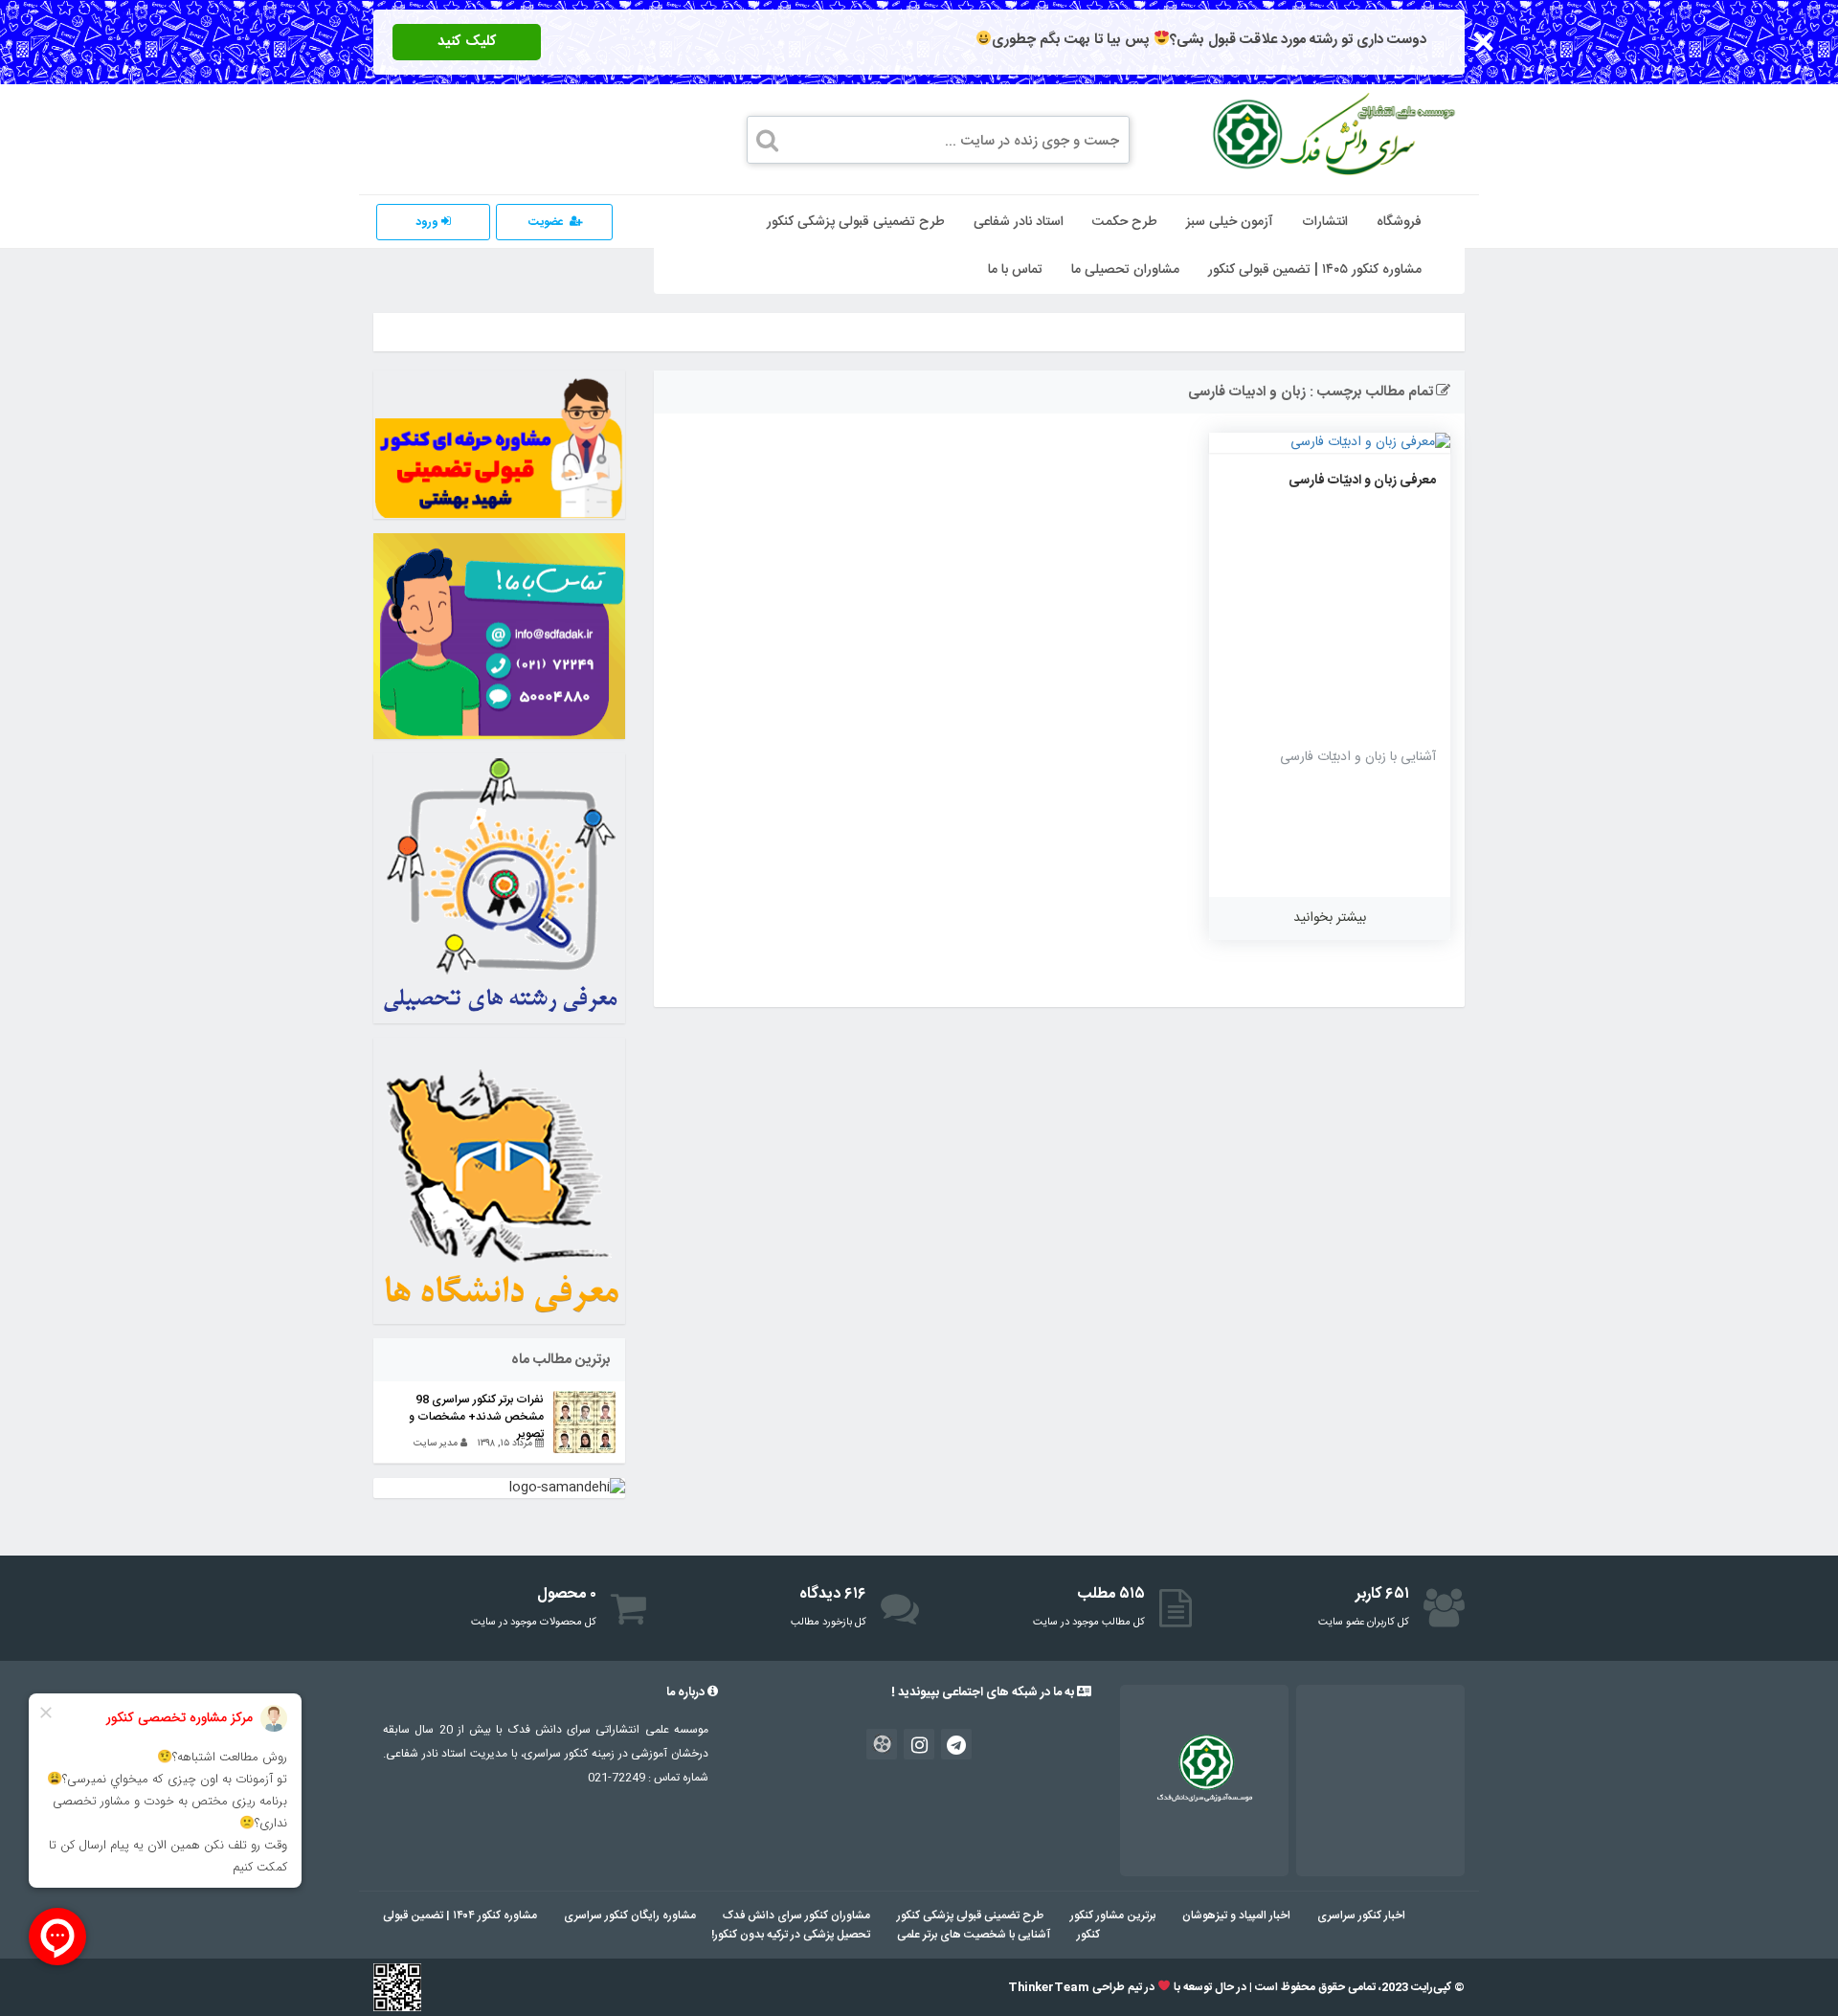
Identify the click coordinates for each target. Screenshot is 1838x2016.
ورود (428, 222)
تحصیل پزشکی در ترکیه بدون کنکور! (791, 1935)
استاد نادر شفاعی (1019, 222)
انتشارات (1325, 222)
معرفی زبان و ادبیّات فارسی (1362, 481)
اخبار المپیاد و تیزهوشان (1236, 1915)
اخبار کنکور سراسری (1361, 1915)
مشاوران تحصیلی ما (1125, 270)
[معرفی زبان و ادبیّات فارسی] (1330, 443)
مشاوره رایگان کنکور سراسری (630, 1915)
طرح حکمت (1125, 222)
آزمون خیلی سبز (1230, 222)
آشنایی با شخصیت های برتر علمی (974, 1935)
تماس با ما (1015, 270)
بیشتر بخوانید (1330, 918)
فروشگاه (1399, 222)
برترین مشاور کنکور (1113, 1915)
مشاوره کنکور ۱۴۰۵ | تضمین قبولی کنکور (1315, 270)
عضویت (546, 222)
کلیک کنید (467, 42)
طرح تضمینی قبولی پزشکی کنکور (856, 222)
